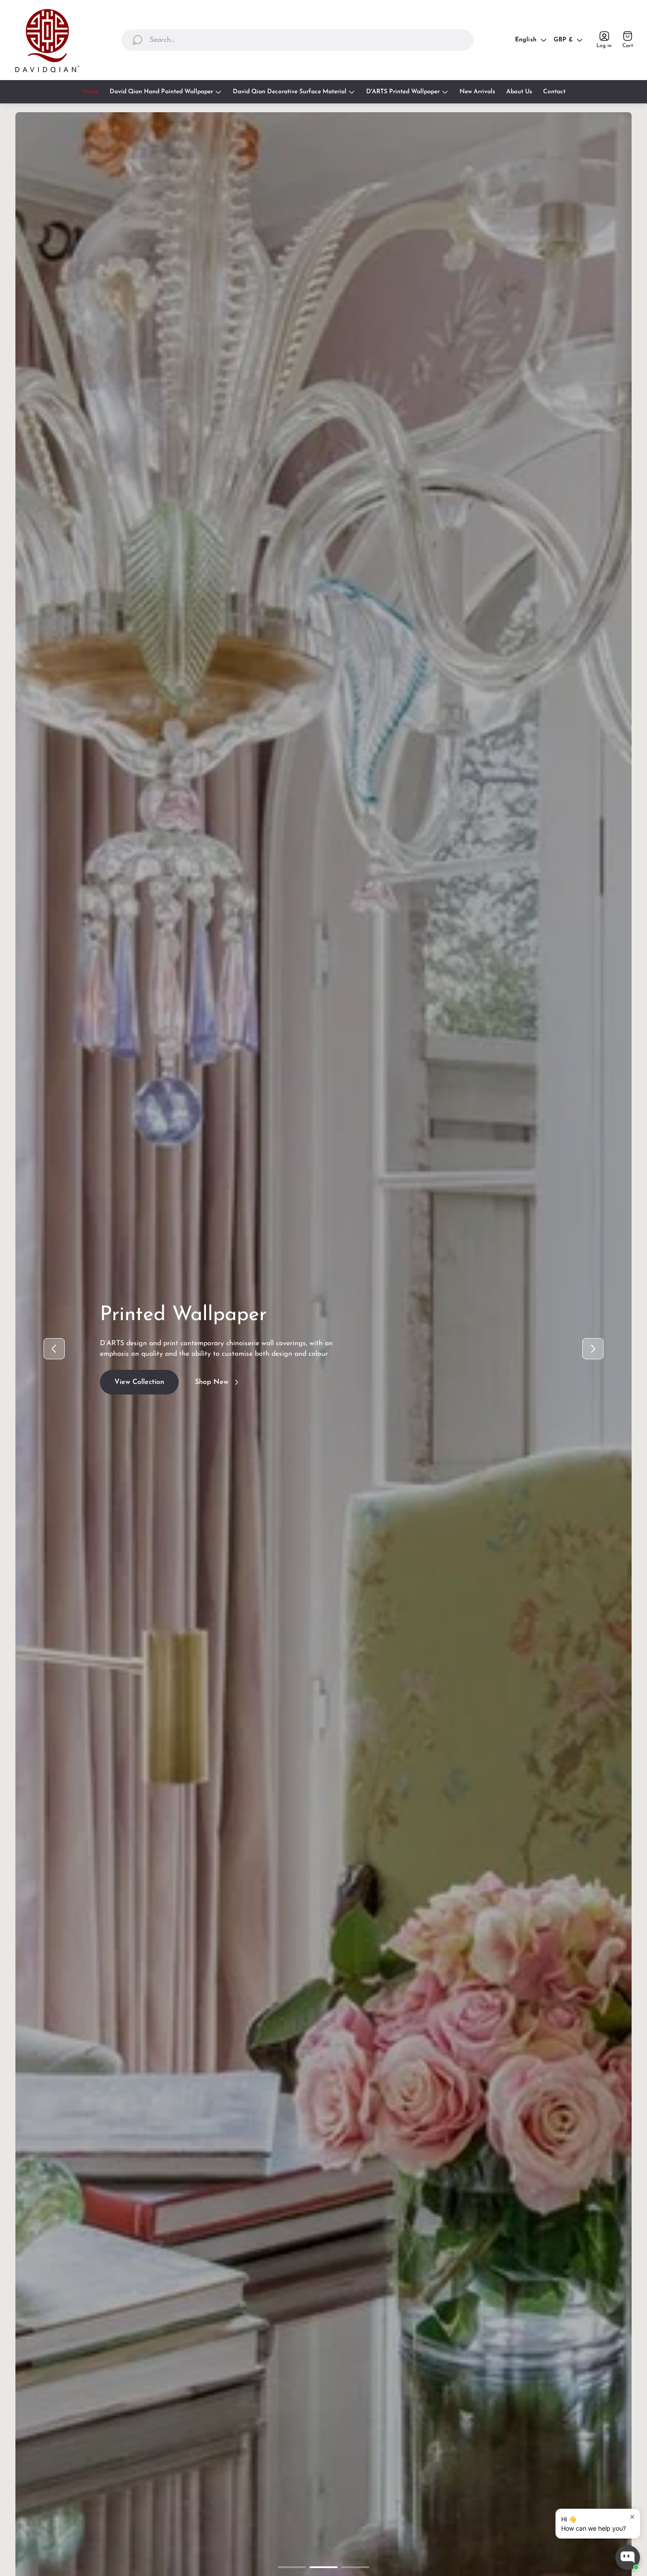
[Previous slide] (54, 1349)
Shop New (212, 1390)
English (526, 40)
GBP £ (563, 40)
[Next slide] (593, 1349)
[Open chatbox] (628, 2558)
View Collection (139, 1390)
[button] (292, 2567)
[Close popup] (632, 2517)
